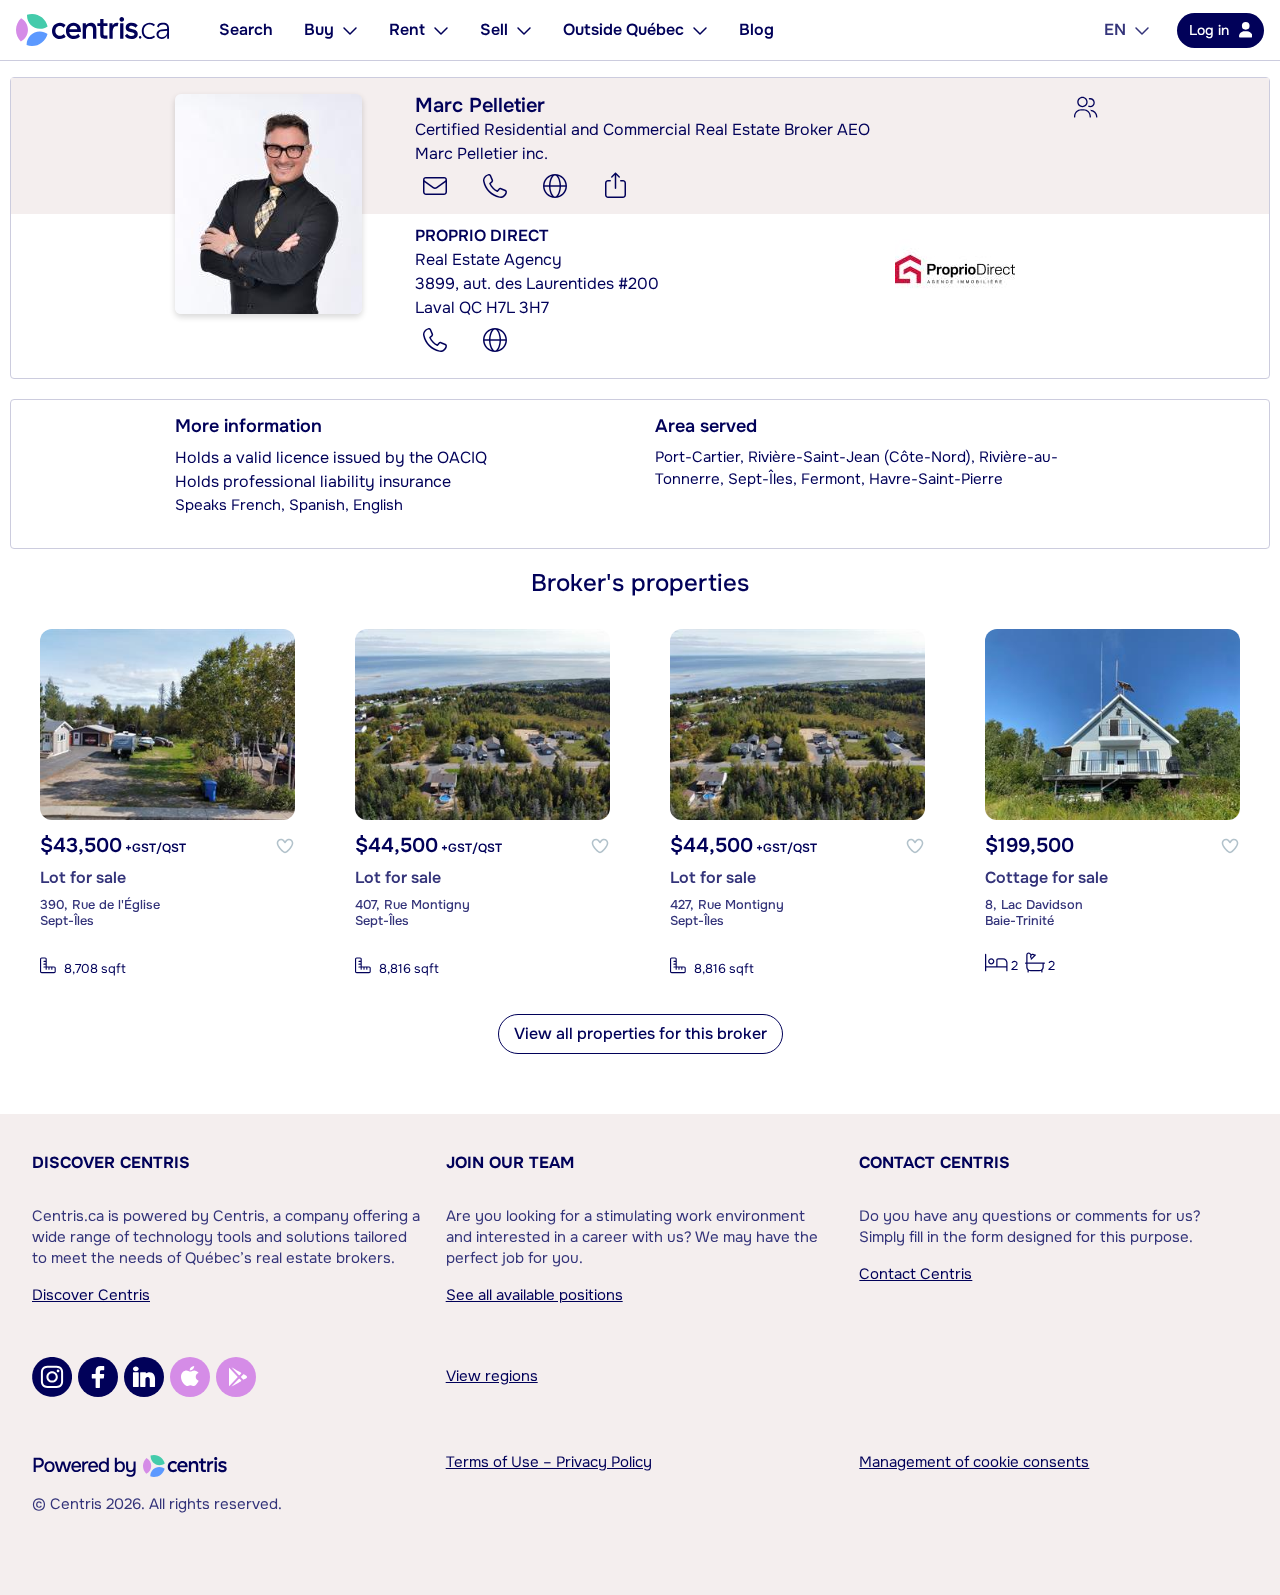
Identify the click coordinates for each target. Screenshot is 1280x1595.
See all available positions (534, 1295)
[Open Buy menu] (350, 30)
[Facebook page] (98, 1377)
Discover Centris (111, 1162)
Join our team (510, 1162)
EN (1115, 29)
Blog (756, 29)
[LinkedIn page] (144, 1377)
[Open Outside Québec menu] (700, 30)
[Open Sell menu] (524, 30)
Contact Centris (934, 1162)
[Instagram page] (52, 1377)
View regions (492, 1376)
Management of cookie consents (974, 1462)
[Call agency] (435, 340)
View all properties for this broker (640, 1033)
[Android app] (236, 1377)
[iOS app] (190, 1377)
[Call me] (495, 186)
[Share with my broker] (1085, 108)
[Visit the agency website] (495, 340)
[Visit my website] (555, 186)
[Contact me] (435, 186)
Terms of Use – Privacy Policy (549, 1462)
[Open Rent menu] (441, 30)
